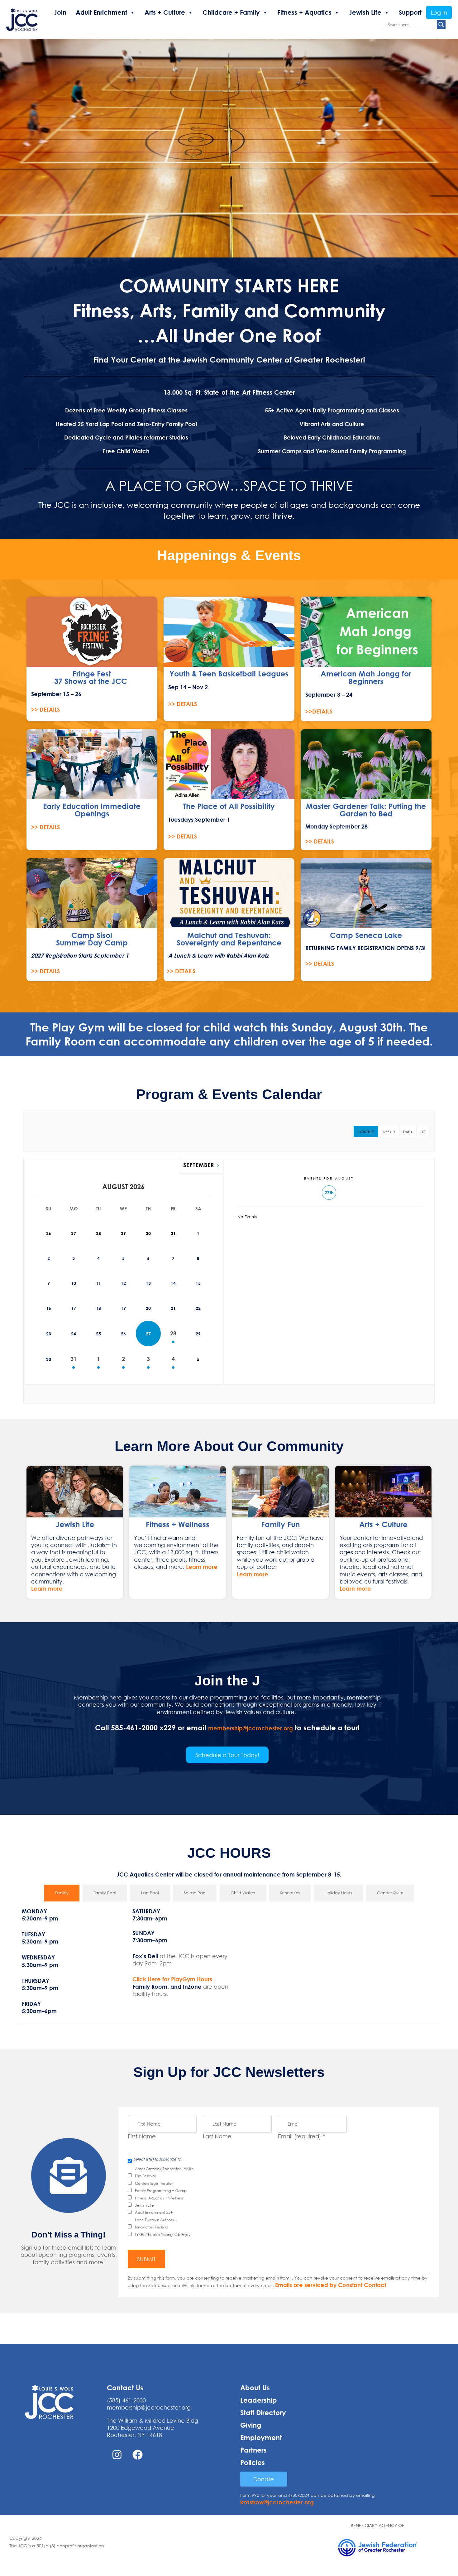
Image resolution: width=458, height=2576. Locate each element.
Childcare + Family (231, 12)
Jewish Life (365, 12)
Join (60, 12)
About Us (255, 2388)
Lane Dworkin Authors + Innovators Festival (156, 2223)
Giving (251, 2425)
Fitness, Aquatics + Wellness (159, 2198)
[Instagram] (117, 2455)
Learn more (47, 1588)
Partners (253, 2450)
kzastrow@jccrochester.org (277, 2502)
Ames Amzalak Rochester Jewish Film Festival (164, 2172)
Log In (439, 12)
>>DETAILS (319, 711)
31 (74, 1359)
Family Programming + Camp (161, 2191)
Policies (253, 2463)
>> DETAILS (45, 709)
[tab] (62, 1893)
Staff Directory (263, 2413)
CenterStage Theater (154, 2183)
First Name (142, 2136)
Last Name (217, 2136)
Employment (261, 2438)
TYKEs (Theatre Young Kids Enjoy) (163, 2235)
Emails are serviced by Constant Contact (331, 2285)
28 (173, 1333)
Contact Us (125, 2388)
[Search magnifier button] (441, 25)
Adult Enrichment (101, 12)
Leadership (259, 2400)
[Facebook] (138, 2455)
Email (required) (302, 2136)
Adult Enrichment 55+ (154, 2212)
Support (410, 12)
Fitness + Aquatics (304, 12)
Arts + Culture (165, 12)
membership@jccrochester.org (250, 1728)
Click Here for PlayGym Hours (172, 1979)
